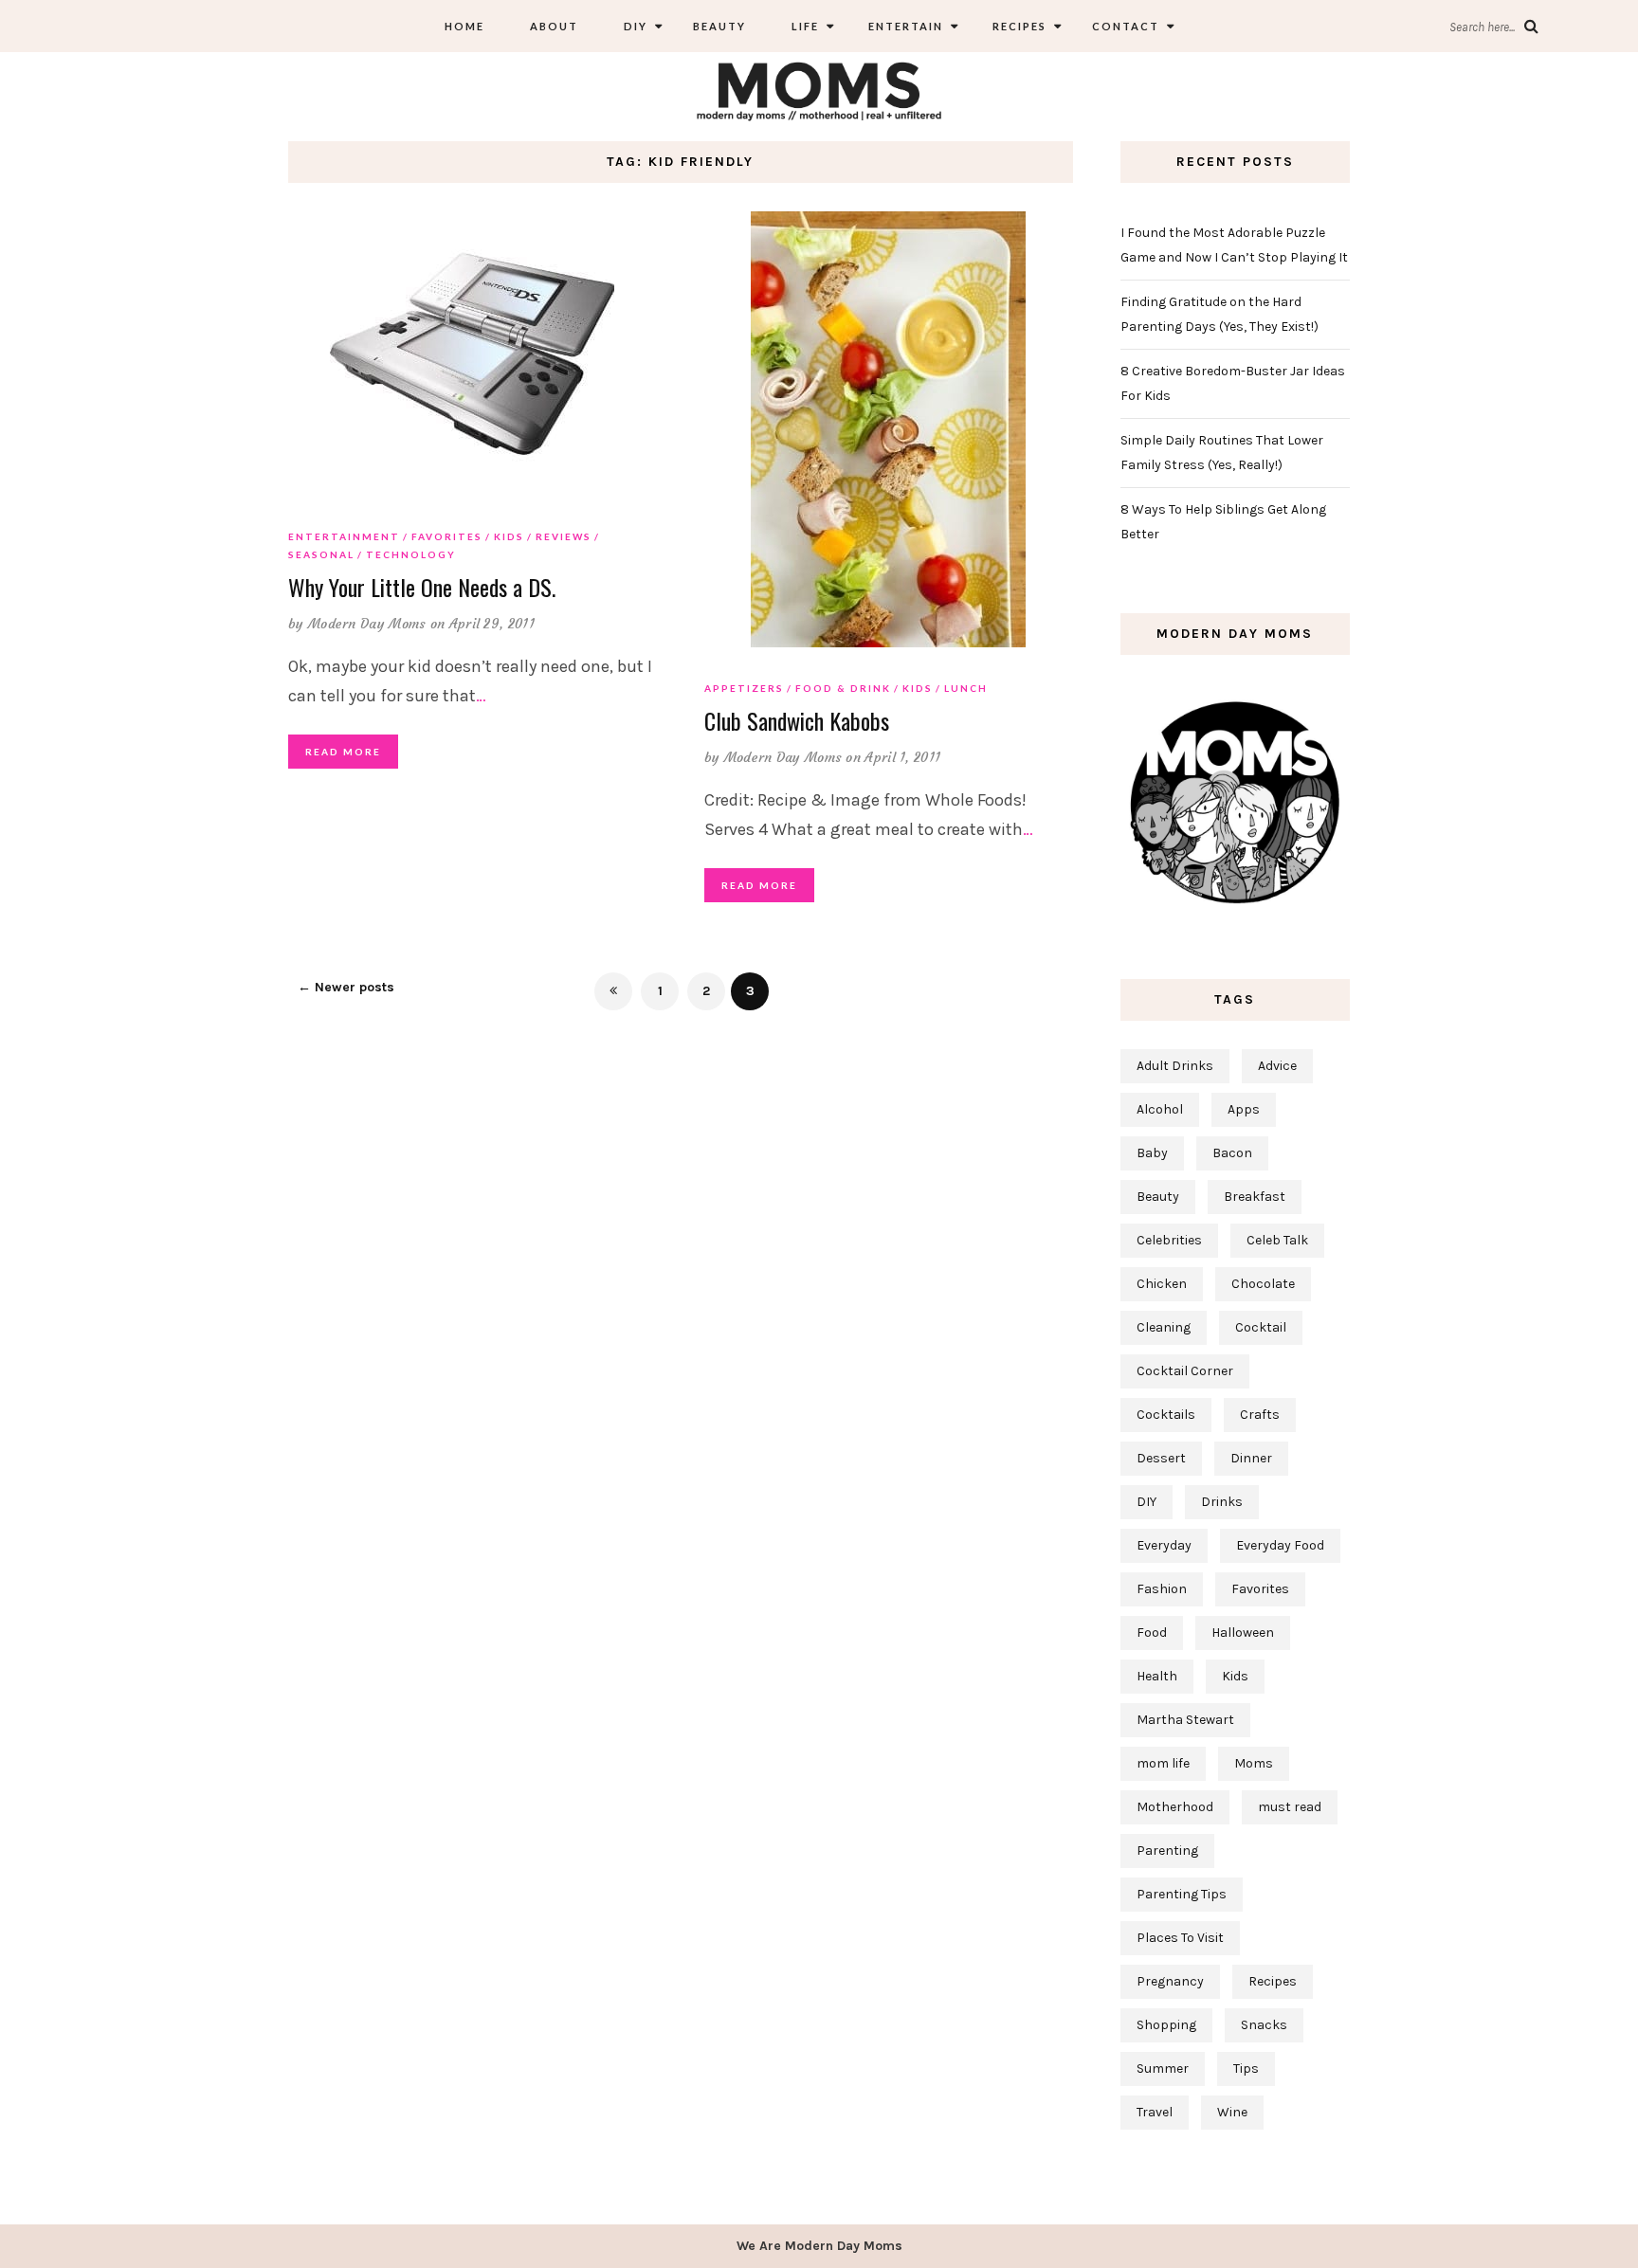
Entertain (904, 26)
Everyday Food (1280, 1545)
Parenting (1167, 1851)
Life (805, 26)
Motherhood (1175, 1807)
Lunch (966, 688)
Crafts (1260, 1415)
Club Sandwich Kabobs (797, 720)
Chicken (1162, 1284)
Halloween (1243, 1633)
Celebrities (1169, 1240)
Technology (411, 554)
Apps (1244, 1109)
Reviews (564, 536)
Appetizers (744, 688)
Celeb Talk (1277, 1240)
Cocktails (1166, 1415)
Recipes (1018, 26)
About (554, 26)
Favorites (447, 536)
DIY (636, 26)
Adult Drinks (1175, 1066)
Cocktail (1261, 1327)
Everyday (1164, 1545)
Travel (1155, 2112)
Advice (1277, 1066)
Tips (1246, 2068)
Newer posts (346, 987)
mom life (1163, 1763)
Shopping (1166, 2025)
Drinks (1222, 1502)
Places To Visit (1180, 1938)
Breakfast (1255, 1197)
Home (464, 26)
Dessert (1161, 1458)
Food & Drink (843, 688)
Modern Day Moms (367, 624)
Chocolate (1263, 1284)
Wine (1232, 2112)
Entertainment (344, 536)
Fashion (1162, 1589)
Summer (1163, 2068)
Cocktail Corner (1185, 1371)
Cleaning (1164, 1327)
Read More (343, 752)
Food (1152, 1633)
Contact (1126, 26)
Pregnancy (1170, 1981)
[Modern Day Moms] (819, 89)
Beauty (719, 26)
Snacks (1264, 2025)
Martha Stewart (1185, 1720)
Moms (1254, 1763)
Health (1157, 1676)
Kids (509, 536)
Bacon (1232, 1153)
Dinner (1251, 1458)
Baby (1152, 1153)
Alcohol (1160, 1109)
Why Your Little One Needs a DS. (422, 587)
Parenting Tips (1182, 1894)
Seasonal (321, 554)
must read (1290, 1807)
